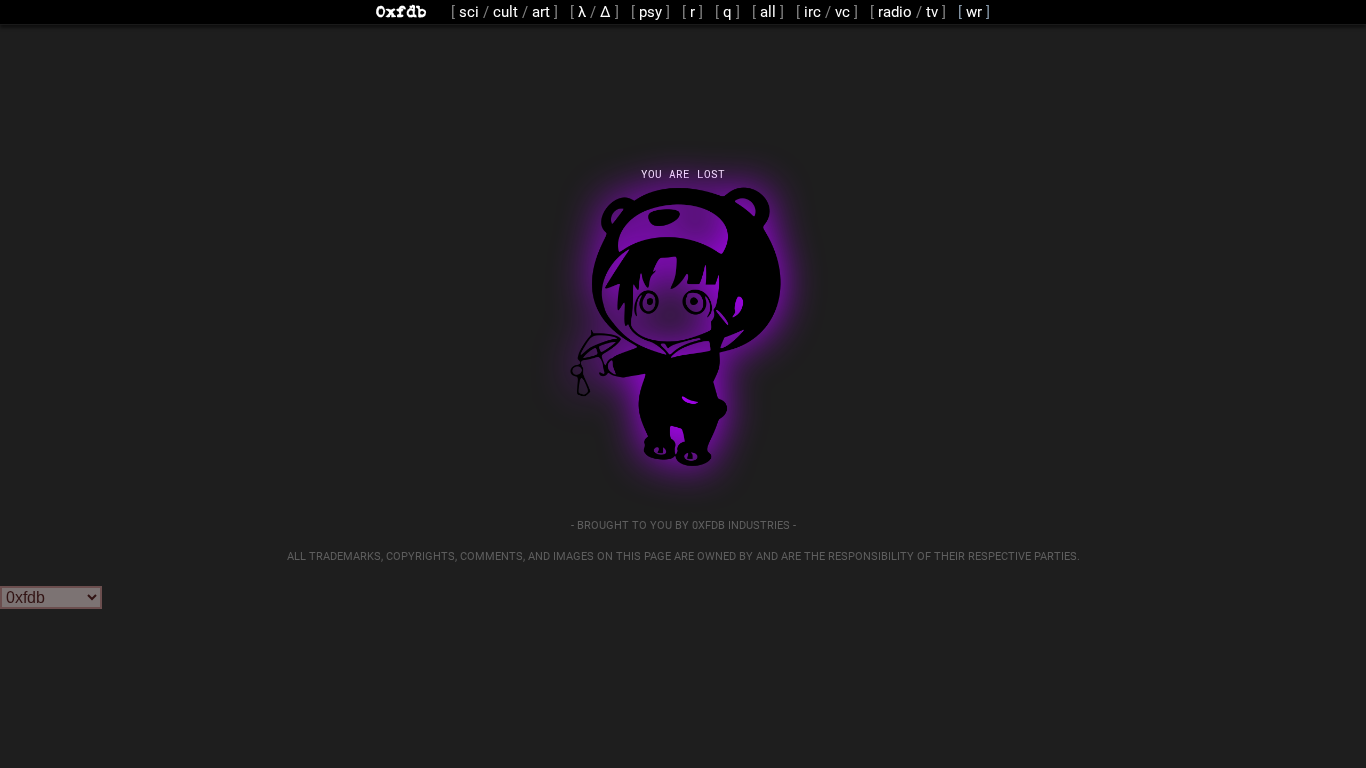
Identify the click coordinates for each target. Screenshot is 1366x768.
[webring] (978, 12)
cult (505, 12)
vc (842, 12)
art (541, 12)
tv (932, 12)
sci (469, 12)
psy (650, 12)
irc (812, 12)
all (768, 12)
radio (895, 12)
